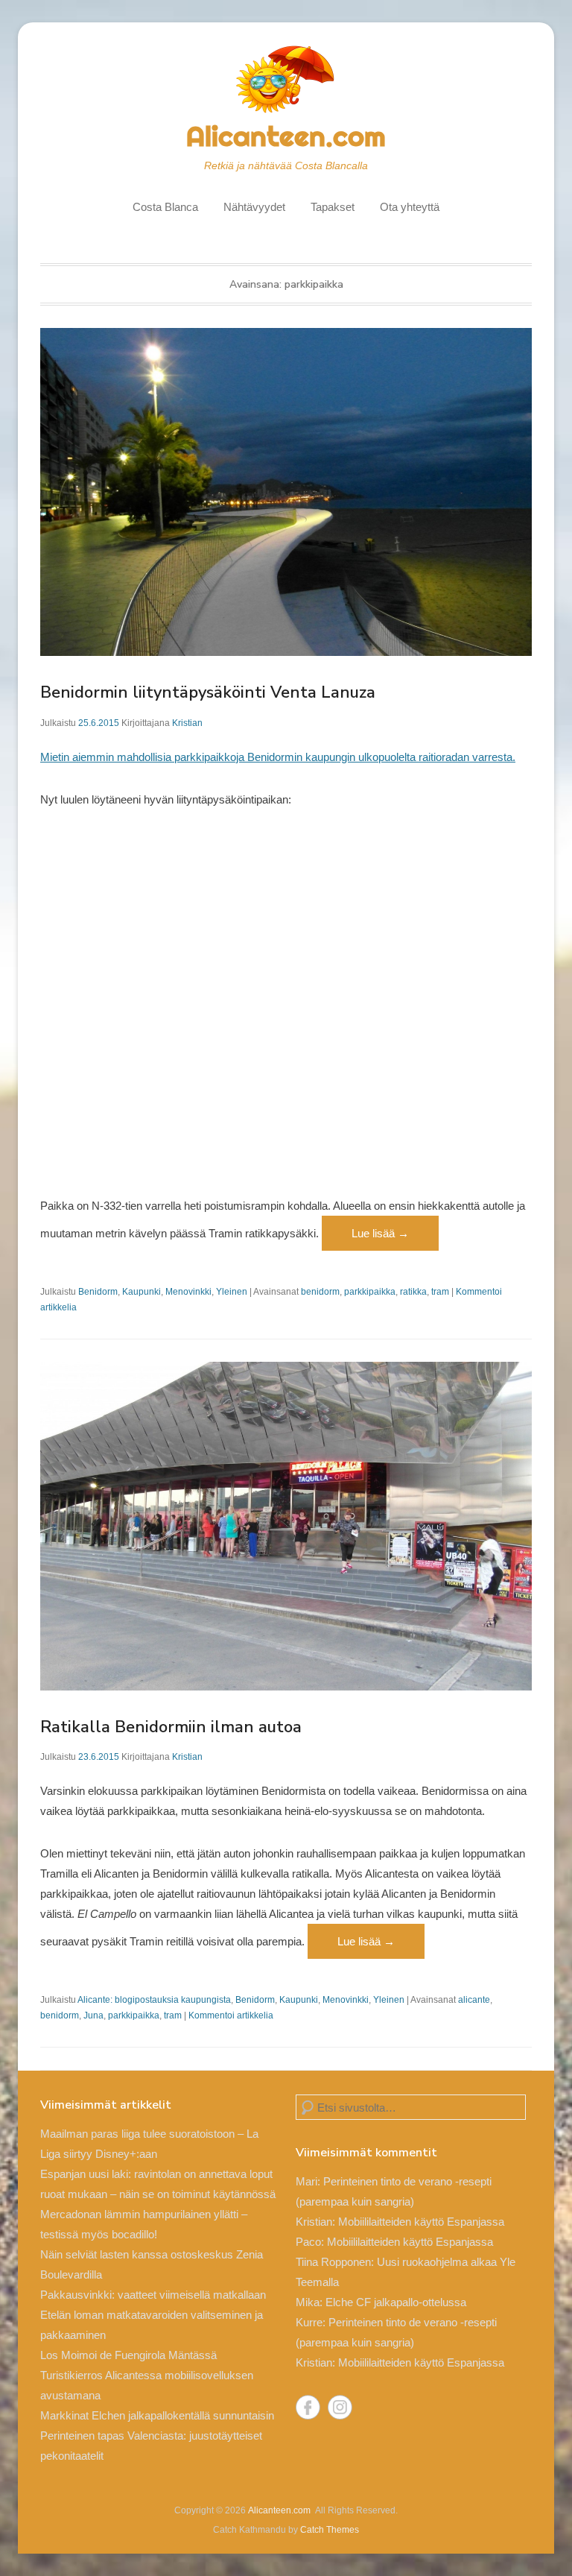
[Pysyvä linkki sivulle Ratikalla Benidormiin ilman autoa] (286, 1526)
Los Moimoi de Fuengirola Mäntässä (128, 2355)
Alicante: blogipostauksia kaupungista (154, 2000)
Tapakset (333, 207)
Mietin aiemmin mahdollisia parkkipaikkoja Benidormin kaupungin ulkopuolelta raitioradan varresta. (278, 757)
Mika (308, 2302)
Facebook (308, 2407)
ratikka (413, 1292)
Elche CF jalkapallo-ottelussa (396, 2302)
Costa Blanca (165, 207)
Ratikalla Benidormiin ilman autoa (171, 1727)
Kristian (187, 723)
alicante (474, 2000)
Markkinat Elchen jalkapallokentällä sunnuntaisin (157, 2415)
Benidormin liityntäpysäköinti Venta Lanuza (208, 692)
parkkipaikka (370, 1292)
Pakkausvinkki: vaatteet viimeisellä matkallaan (153, 2295)
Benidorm (98, 1292)
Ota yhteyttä (410, 207)
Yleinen (232, 1292)
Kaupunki (142, 1292)
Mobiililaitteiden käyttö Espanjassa (421, 2222)
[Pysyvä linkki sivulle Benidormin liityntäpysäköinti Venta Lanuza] (286, 492)
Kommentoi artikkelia (231, 2015)
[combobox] (411, 2107)
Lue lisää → (380, 1233)
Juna (93, 2015)
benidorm (320, 1292)
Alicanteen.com (286, 136)
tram (440, 1292)
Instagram (340, 2407)
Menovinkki (188, 1292)
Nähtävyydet (254, 207)
